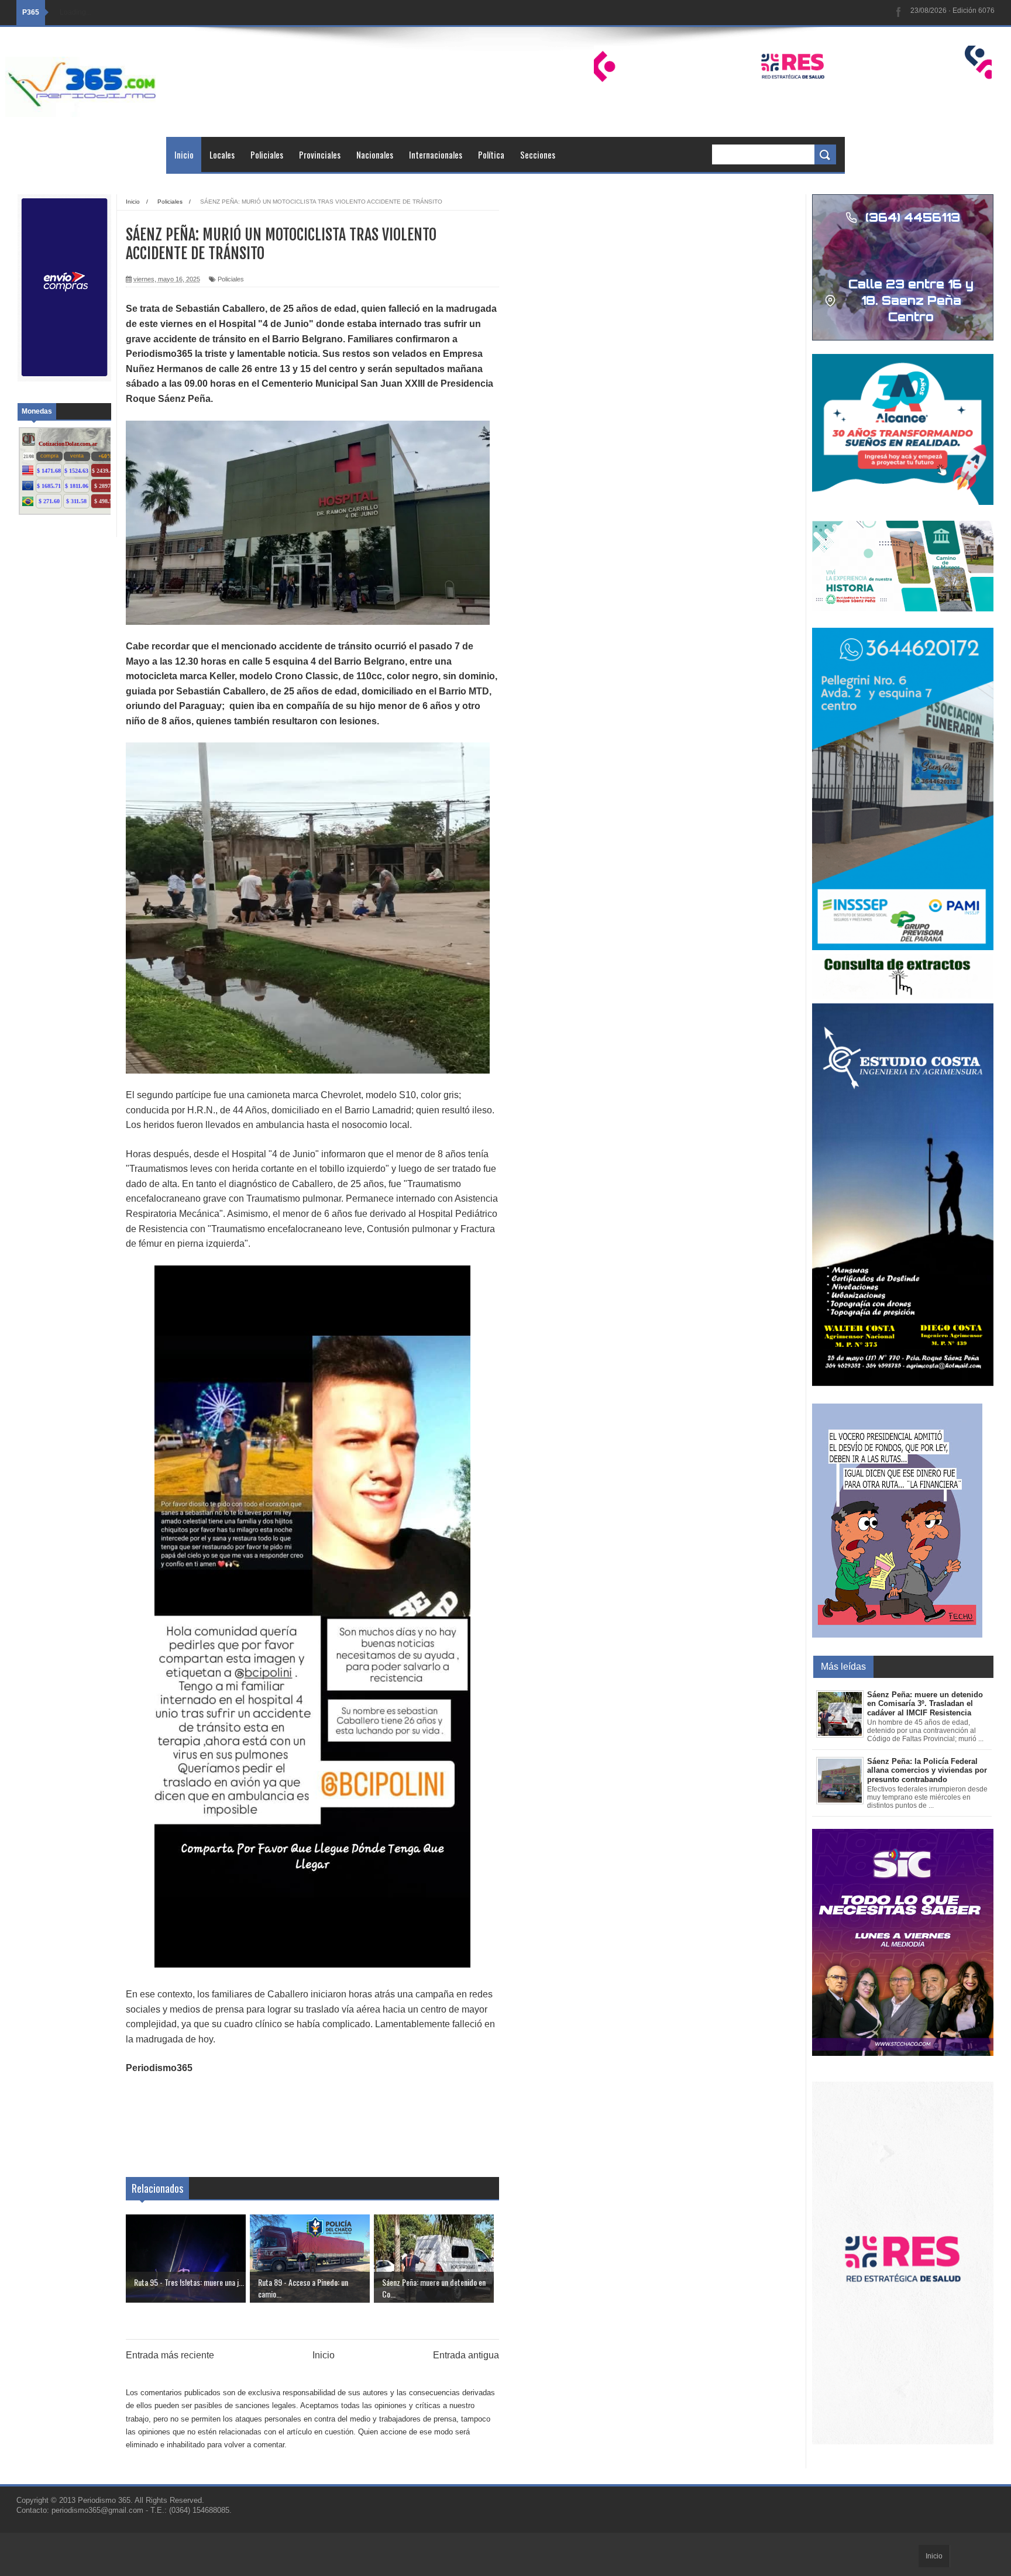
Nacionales (375, 154)
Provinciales (320, 154)
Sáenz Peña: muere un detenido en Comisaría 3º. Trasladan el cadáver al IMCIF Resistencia (925, 1704)
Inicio (184, 154)
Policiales (267, 154)
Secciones (538, 154)
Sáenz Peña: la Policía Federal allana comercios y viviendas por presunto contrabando (927, 1770)
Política (491, 154)
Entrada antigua (466, 2355)
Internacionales (436, 154)
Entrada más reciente (170, 2355)
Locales (222, 154)
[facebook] (899, 13)
